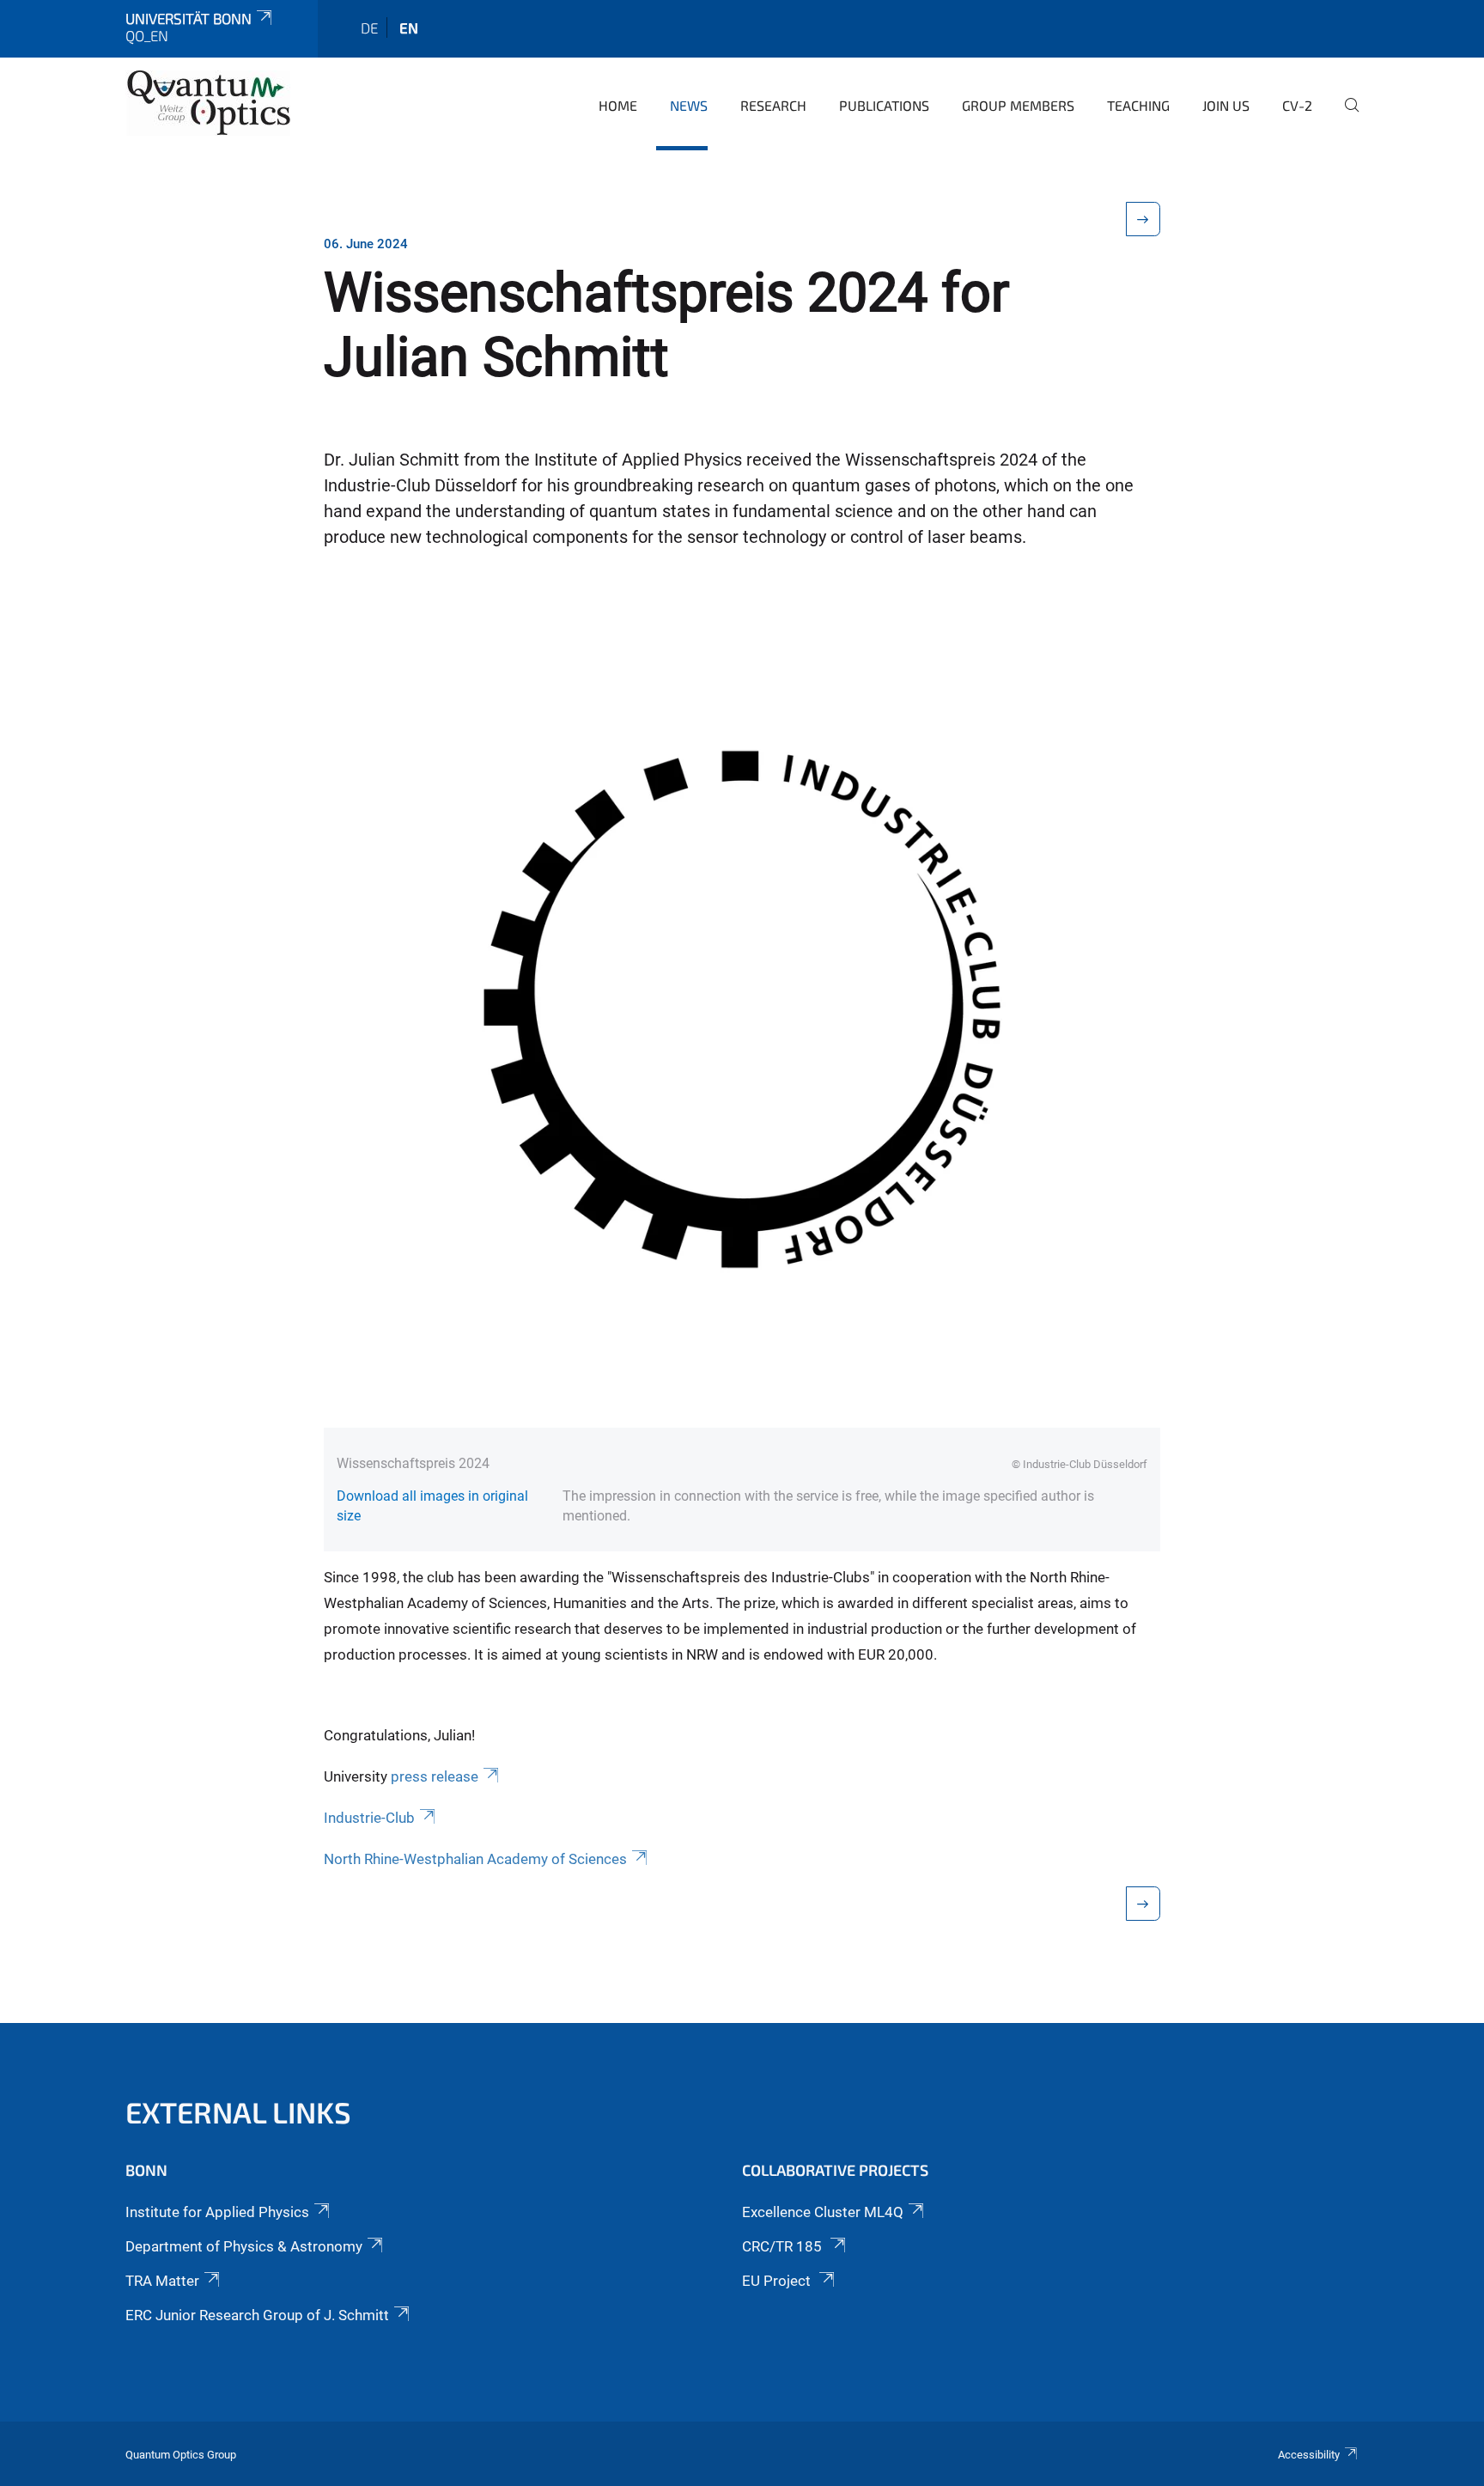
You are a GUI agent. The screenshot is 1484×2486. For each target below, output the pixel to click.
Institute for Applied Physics (217, 2212)
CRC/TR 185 (784, 2246)
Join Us (1226, 105)
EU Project (778, 2281)
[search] (1345, 117)
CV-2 (1297, 105)
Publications (884, 105)
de (369, 27)
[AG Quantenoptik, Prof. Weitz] (209, 103)
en (409, 27)
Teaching (1138, 105)
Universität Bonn (189, 18)
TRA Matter (162, 2281)
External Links (238, 2112)
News (689, 105)
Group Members (1018, 105)
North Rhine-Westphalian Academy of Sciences (475, 1859)
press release (435, 1776)
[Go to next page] (1143, 219)
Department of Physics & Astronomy (244, 2246)
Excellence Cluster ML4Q (823, 2212)
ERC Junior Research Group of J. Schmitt (257, 2315)
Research (773, 105)
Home (618, 105)
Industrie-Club (369, 1818)
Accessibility (1309, 2455)
